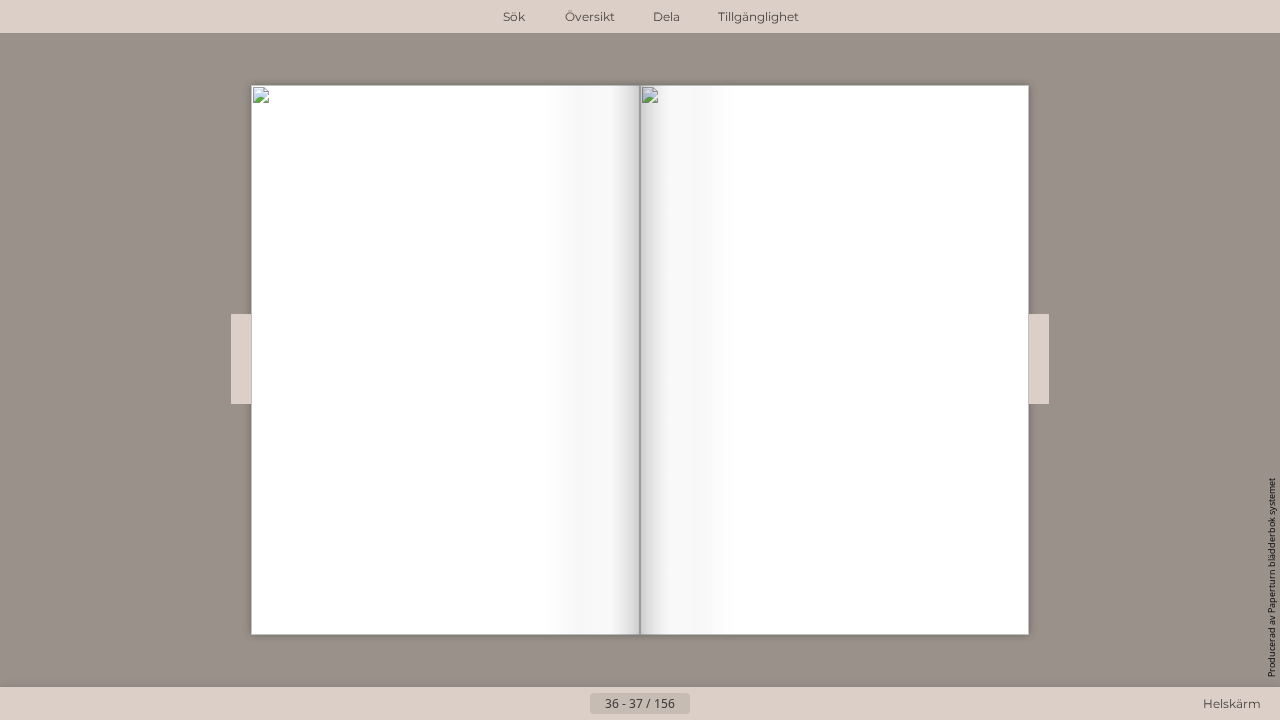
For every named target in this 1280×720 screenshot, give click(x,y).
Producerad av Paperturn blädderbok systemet (1271, 577)
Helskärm (1232, 703)
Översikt (590, 16)
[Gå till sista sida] (738, 704)
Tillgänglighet (758, 16)
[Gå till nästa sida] (706, 704)
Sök (514, 16)
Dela (666, 16)
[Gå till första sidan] (542, 704)
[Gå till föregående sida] (574, 704)
